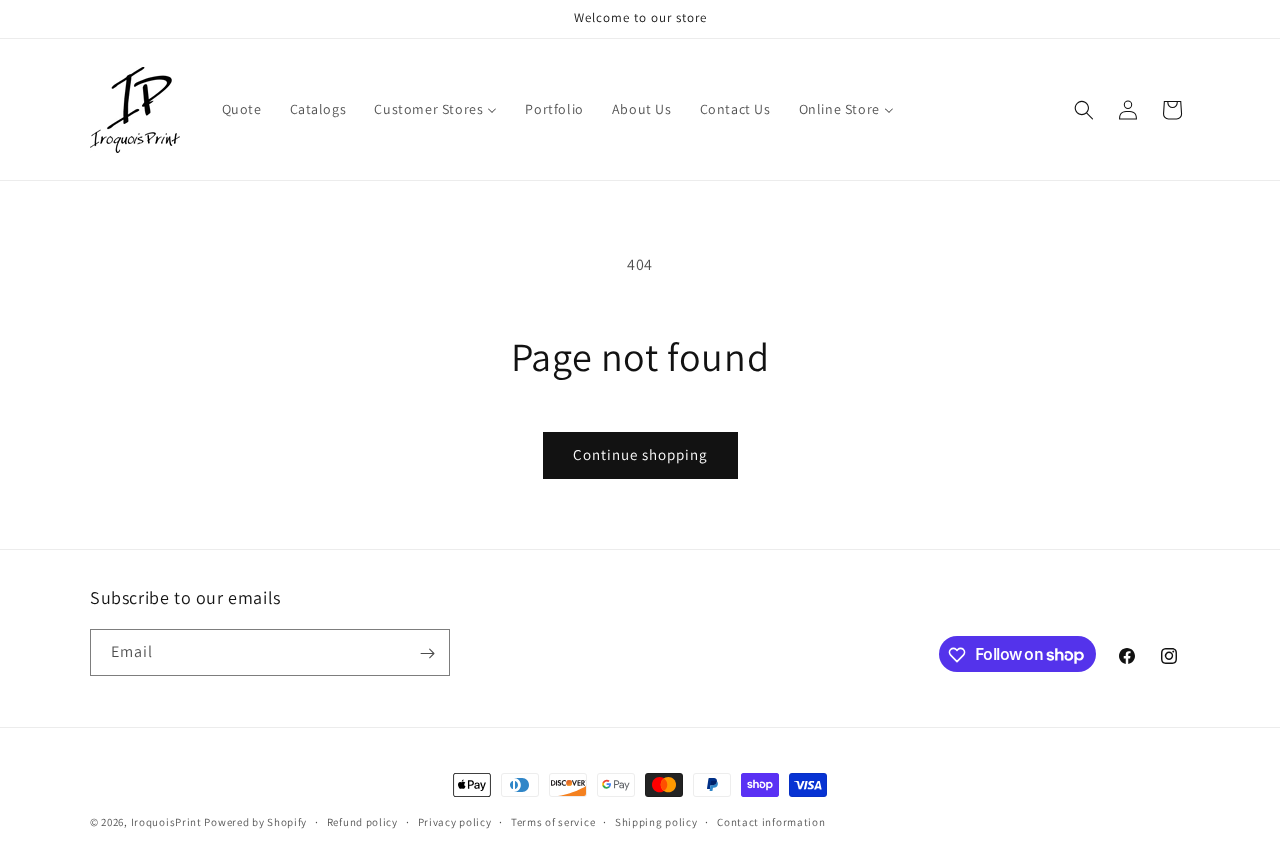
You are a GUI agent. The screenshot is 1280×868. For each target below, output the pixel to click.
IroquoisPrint (166, 822)
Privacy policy (455, 821)
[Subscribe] (427, 653)
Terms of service (553, 821)
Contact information (771, 821)
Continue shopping (640, 454)
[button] (1084, 110)
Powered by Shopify (255, 822)
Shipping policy (656, 821)
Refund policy (362, 821)
